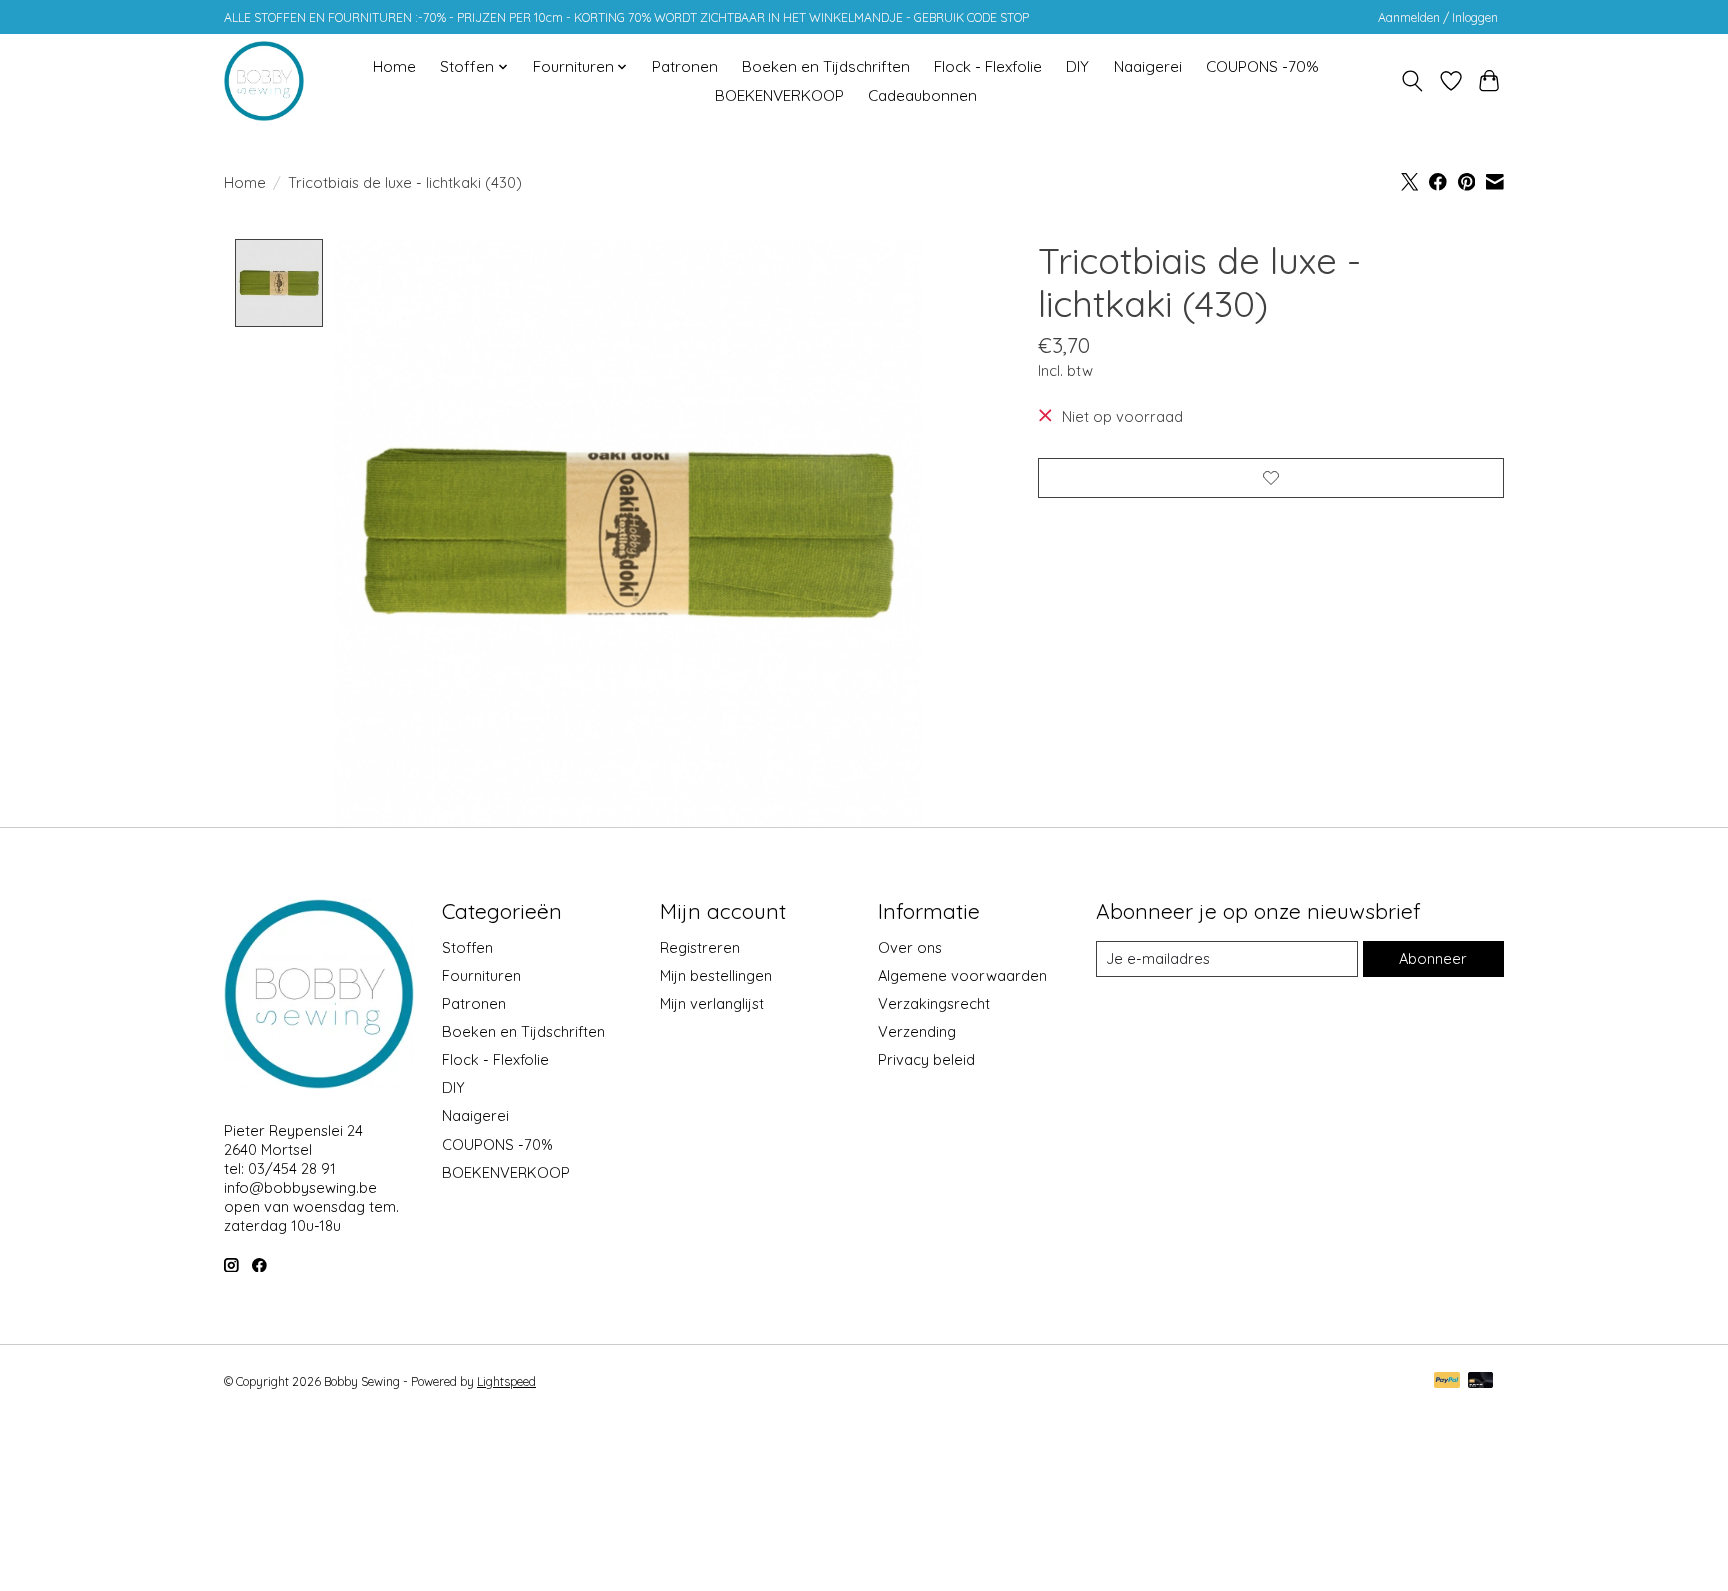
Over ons (910, 947)
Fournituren (481, 975)
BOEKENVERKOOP (779, 95)
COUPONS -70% (1262, 66)
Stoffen (467, 947)
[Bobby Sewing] (264, 81)
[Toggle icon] (1412, 81)
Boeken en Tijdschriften (826, 66)
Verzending (917, 1031)
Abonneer (1433, 958)
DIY (1077, 66)
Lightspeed (506, 1381)
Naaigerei (1148, 66)
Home (394, 66)
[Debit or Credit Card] (1481, 1381)
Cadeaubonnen (922, 95)
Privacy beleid (926, 1059)
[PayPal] (1447, 1381)
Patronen (685, 66)
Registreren (700, 947)
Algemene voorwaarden (962, 975)
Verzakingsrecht (934, 1003)
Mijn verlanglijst (712, 1003)
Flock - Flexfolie (988, 66)
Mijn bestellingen (716, 975)
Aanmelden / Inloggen (1438, 17)
